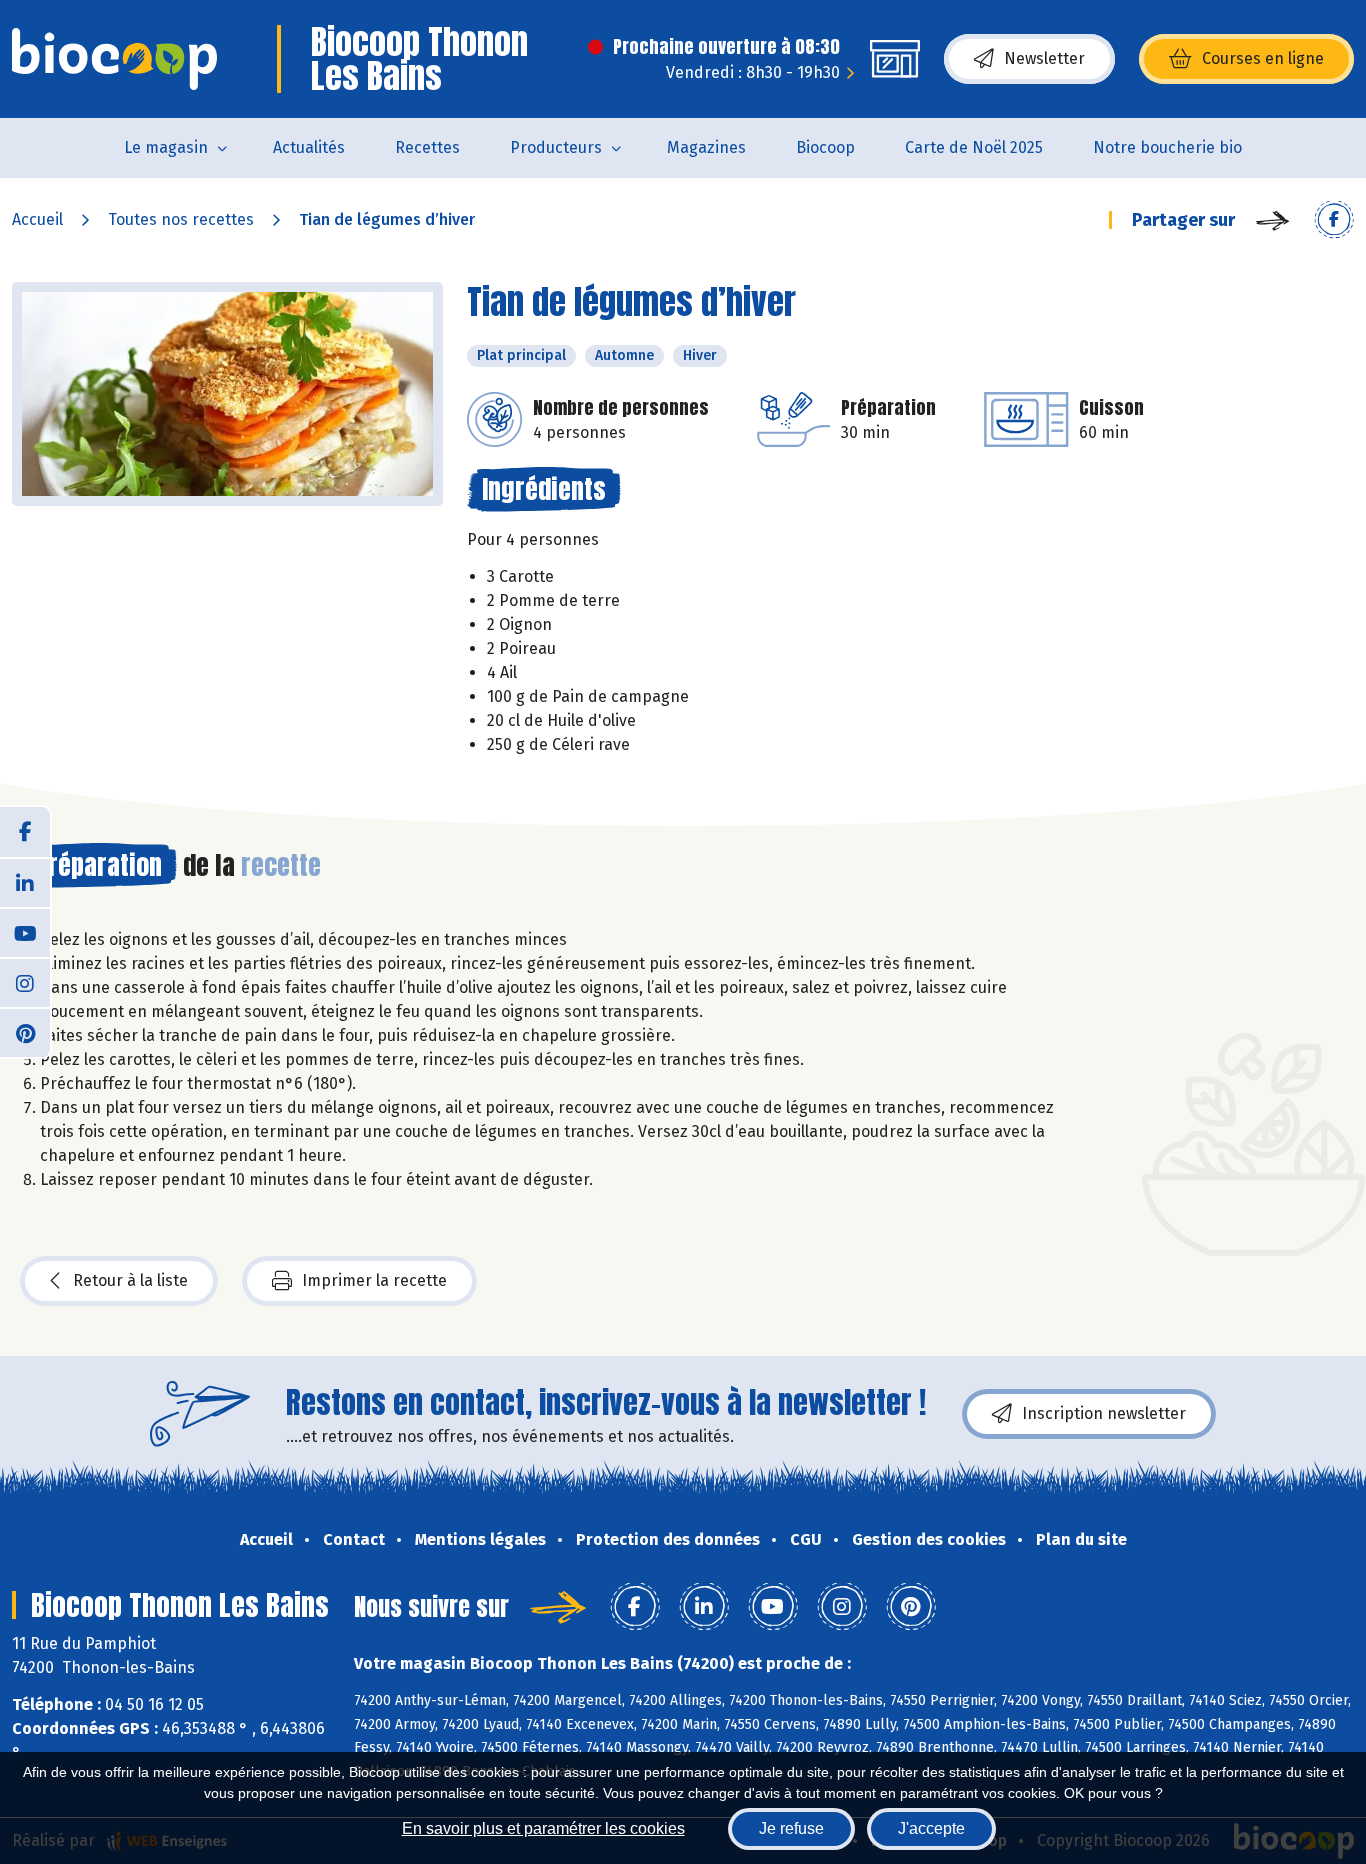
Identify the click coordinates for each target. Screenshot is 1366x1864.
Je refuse (791, 1828)
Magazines (706, 147)
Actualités (309, 147)
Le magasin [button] (166, 147)
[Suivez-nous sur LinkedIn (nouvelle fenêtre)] (25, 882)
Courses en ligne (1263, 58)
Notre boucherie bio (1167, 147)
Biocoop (825, 147)
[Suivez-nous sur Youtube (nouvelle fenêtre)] (25, 932)
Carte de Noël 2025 (974, 147)
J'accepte (931, 1828)
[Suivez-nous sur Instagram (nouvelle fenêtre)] (25, 982)
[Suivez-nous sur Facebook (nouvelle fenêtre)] (25, 832)
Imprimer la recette (374, 1280)
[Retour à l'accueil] (114, 59)
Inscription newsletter (1104, 1413)
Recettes (427, 147)
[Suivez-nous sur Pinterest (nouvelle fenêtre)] (25, 1032)
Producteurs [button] (556, 147)
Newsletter (1044, 58)
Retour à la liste (130, 1280)
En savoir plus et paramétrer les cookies (543, 1828)
